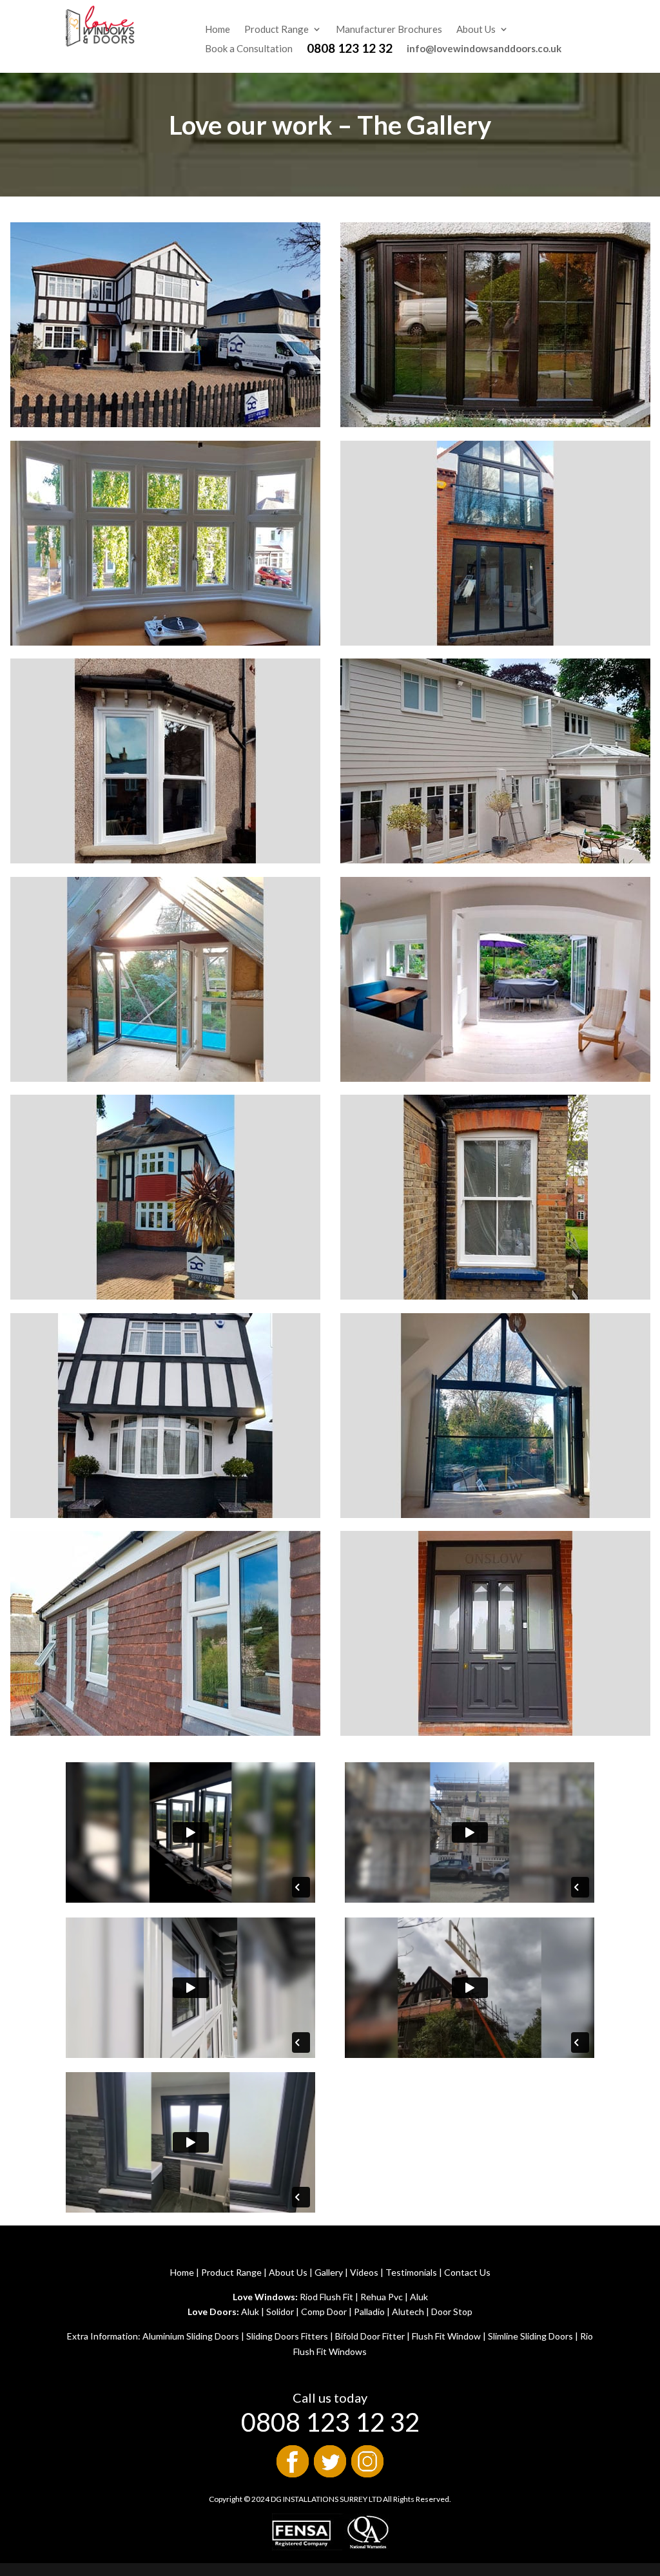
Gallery (329, 2272)
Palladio (369, 2312)
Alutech (408, 2312)
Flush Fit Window (445, 2336)
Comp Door (324, 2312)
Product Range (277, 30)
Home (218, 30)
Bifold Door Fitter (370, 2336)
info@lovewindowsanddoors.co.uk (484, 48)
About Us (476, 30)
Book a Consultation (249, 49)
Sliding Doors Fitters (287, 2336)
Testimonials (411, 2272)
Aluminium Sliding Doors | (193, 2336)
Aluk (419, 2297)
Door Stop (452, 2312)
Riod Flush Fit (326, 2297)
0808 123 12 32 (350, 50)
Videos (364, 2272)
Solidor (280, 2312)
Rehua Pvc (382, 2297)
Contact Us (467, 2272)
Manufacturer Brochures (389, 30)
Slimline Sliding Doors (530, 2336)
